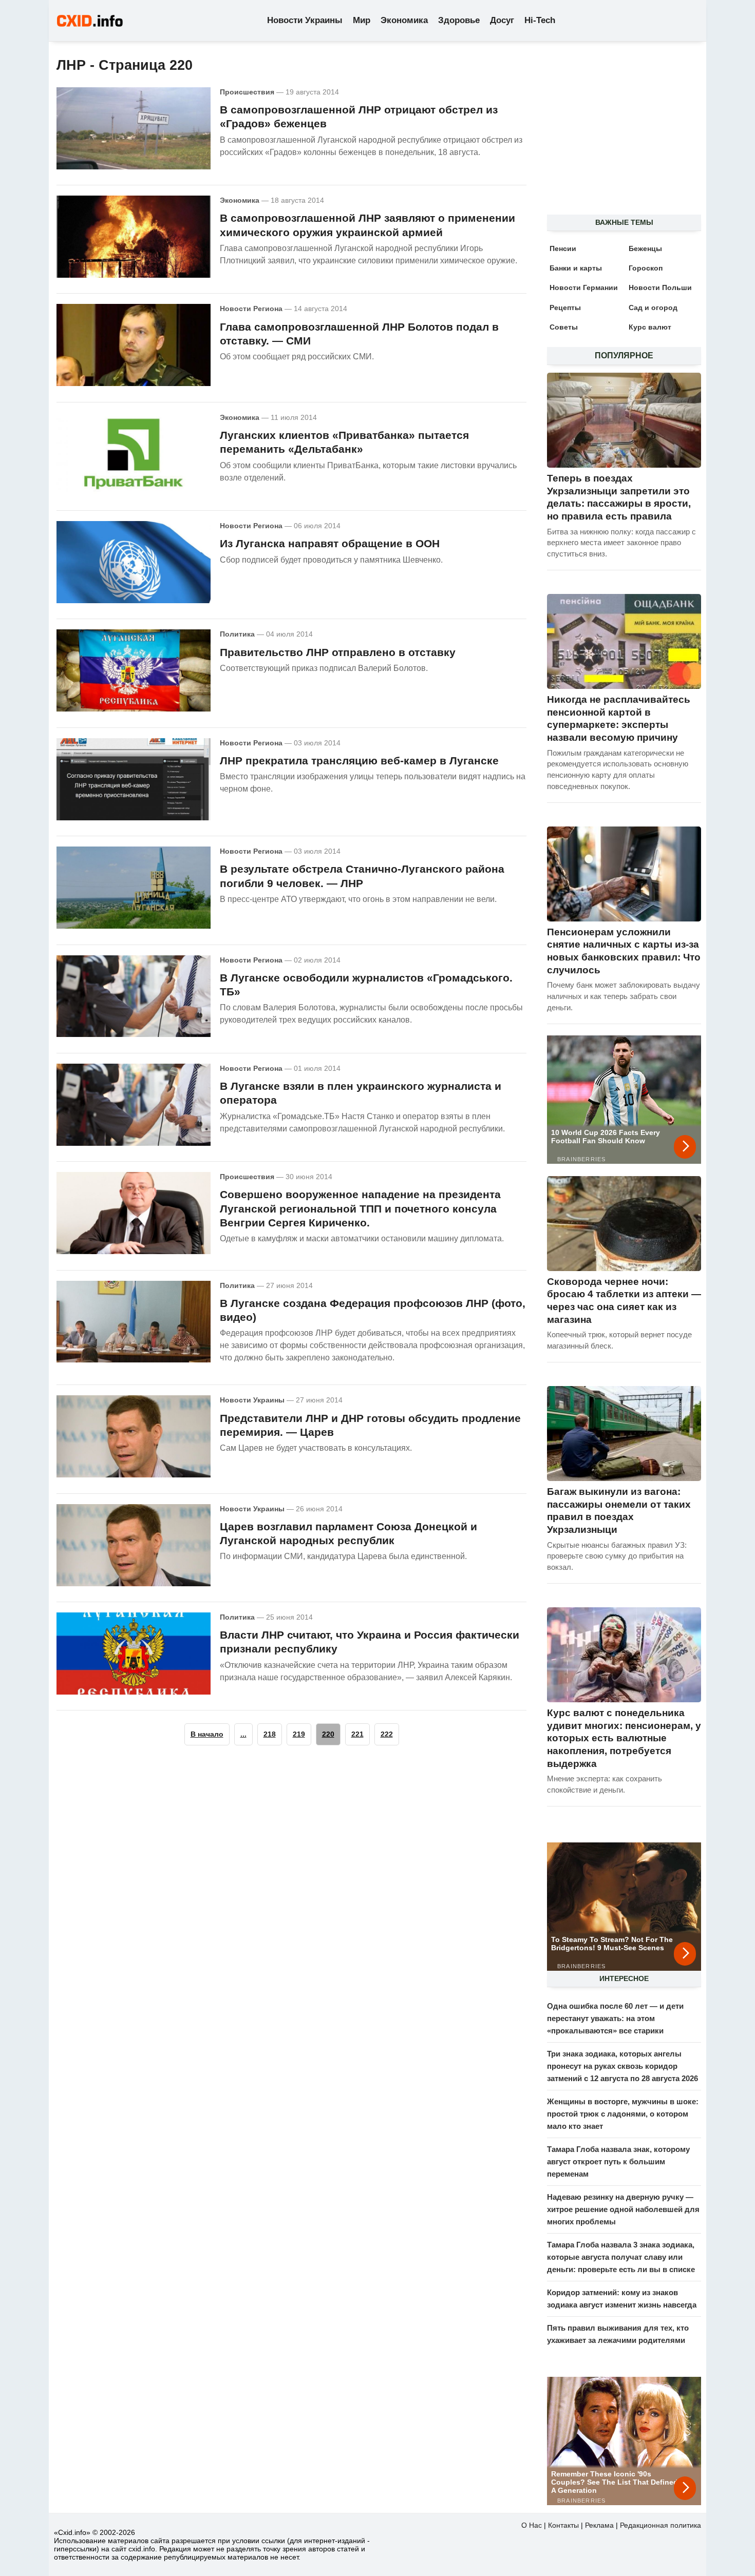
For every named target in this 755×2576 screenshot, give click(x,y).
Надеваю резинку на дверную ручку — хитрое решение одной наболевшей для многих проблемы (623, 2209)
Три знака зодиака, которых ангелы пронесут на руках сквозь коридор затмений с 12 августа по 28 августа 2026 (622, 2066)
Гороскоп (646, 268)
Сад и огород (653, 307)
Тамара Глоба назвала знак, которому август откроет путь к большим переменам (618, 2161)
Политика (237, 634)
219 (299, 1734)
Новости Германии (584, 287)
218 (270, 1734)
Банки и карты (576, 268)
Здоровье (459, 20)
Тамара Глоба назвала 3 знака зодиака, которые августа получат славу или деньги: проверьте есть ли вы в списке (621, 2257)
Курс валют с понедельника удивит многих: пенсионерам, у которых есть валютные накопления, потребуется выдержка (624, 1738)
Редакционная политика (660, 2525)
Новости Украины (305, 20)
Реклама (599, 2525)
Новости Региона (251, 309)
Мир (362, 20)
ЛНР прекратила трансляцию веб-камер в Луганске (359, 761)
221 (357, 1734)
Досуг (502, 20)
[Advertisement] (619, 134)
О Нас (532, 2525)
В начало (207, 1734)
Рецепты (565, 307)
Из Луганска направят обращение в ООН (330, 543)
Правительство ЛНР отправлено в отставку (338, 652)
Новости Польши (660, 287)
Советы (564, 327)
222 (387, 1734)
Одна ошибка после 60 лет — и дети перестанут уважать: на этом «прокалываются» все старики (615, 2018)
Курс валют (650, 327)
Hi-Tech (540, 20)
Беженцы (645, 248)
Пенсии (563, 248)
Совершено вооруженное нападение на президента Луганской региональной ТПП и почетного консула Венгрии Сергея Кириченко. (360, 1208)
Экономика (404, 20)
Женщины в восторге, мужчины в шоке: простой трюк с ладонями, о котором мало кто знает (623, 2114)
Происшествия (247, 92)
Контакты (563, 2525)
